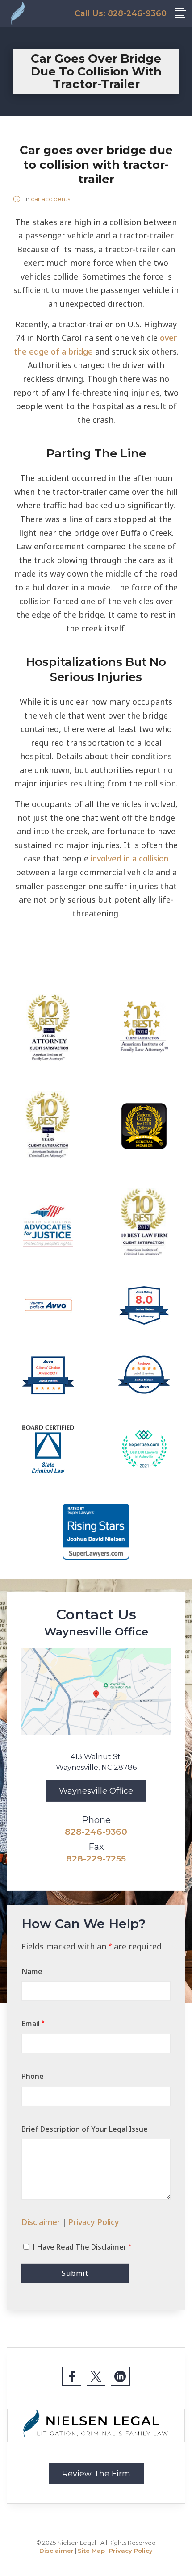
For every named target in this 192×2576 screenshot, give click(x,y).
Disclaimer (41, 2222)
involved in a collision (129, 858)
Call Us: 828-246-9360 (121, 13)
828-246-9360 (96, 1832)
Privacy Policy (94, 2222)
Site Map (91, 2551)
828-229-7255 (96, 1858)
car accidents (50, 199)
